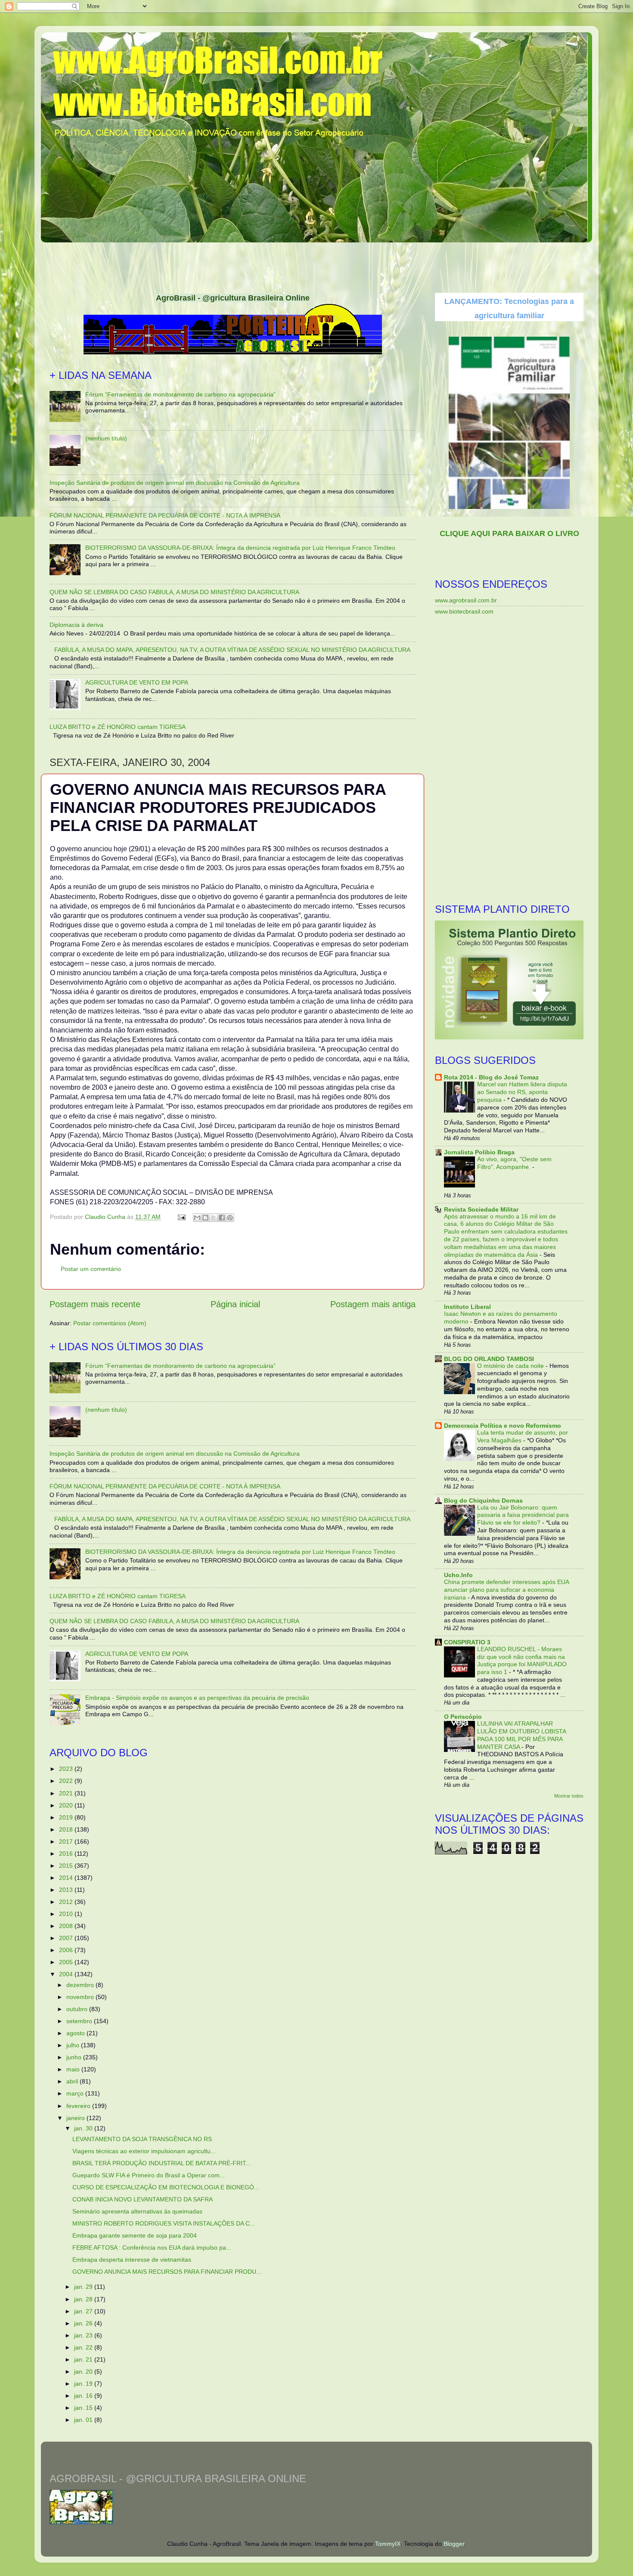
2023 (67, 1769)
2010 (67, 1914)
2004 (67, 1974)
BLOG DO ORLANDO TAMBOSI (489, 1359)
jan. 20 (84, 2371)
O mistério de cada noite (511, 1366)
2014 (67, 1878)
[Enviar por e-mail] (197, 1218)
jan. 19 (84, 2384)
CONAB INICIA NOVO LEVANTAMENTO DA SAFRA (143, 2199)
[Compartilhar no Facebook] (222, 1218)
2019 (67, 1817)
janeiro (76, 2118)
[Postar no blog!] (205, 1218)
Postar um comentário (91, 1269)
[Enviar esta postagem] (181, 1217)
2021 (67, 1793)
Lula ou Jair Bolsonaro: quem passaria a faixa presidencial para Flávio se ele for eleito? (523, 1515)
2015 (67, 1866)
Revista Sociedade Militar (481, 1209)
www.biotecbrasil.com (464, 611)
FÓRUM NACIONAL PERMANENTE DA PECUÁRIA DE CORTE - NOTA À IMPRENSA (165, 515)
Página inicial (235, 1304)
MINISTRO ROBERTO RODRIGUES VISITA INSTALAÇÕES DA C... (164, 2223)
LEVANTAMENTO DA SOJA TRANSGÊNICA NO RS (142, 2139)
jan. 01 (84, 2420)
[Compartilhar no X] (214, 1218)
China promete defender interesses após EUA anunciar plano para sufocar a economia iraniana (506, 1590)
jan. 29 (84, 2287)
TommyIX (388, 2544)
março (76, 2093)
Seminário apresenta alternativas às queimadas (137, 2211)
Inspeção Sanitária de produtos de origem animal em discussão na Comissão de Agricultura (175, 483)
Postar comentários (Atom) (110, 1323)
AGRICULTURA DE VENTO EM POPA (137, 682)
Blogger (454, 2544)
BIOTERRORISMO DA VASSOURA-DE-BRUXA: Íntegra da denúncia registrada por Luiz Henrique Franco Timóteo (240, 548)
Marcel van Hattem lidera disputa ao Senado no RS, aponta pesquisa (522, 1092)
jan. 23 (84, 2335)
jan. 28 (84, 2299)
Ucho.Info (458, 1575)
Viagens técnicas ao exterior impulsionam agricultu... (144, 2151)
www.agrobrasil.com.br (466, 600)
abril (73, 2081)
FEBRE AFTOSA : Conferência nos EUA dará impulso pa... (152, 2247)
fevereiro (79, 2106)
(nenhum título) (106, 438)
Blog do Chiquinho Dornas (483, 1500)
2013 (67, 1890)
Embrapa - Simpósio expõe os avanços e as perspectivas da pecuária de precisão (197, 1698)
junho (75, 2057)
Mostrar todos (569, 1796)
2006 (67, 1950)
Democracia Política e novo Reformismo (503, 1426)
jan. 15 (84, 2408)
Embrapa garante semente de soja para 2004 (135, 2235)
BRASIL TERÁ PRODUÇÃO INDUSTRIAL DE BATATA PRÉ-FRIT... (161, 2163)
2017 (67, 1841)
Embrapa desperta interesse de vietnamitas (132, 2260)
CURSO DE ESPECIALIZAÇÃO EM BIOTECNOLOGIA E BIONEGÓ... (166, 2187)
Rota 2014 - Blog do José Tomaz (491, 1077)
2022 (67, 1781)
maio (74, 2069)
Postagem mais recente (95, 1304)
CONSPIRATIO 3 (467, 1642)
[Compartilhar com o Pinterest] (230, 1218)
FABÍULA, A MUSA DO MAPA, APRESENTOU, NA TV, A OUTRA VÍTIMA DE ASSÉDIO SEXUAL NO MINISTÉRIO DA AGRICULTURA (232, 650)
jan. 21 (84, 2359)
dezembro (81, 1985)
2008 (67, 1926)
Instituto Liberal (467, 1307)
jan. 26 (84, 2323)
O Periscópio (463, 1717)
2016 (67, 1854)
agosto (76, 2033)
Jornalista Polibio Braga (479, 1152)
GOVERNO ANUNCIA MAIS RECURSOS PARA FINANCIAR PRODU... (167, 2272)
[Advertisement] (316, 265)
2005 (67, 1962)
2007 (67, 1938)
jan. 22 (84, 2347)
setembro (80, 2021)
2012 (67, 1902)
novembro (81, 1997)
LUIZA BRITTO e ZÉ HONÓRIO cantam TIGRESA (118, 727)
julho (74, 2045)
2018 (67, 1829)
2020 (67, 1805)
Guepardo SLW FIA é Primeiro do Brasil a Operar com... (149, 2175)
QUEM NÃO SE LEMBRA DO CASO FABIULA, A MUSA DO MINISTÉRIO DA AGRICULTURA (174, 592)
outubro (78, 2009)
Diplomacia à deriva (76, 625)
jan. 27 (84, 2311)
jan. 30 (84, 2128)
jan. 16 (84, 2396)
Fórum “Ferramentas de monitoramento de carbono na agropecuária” (180, 394)
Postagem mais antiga (373, 1304)
